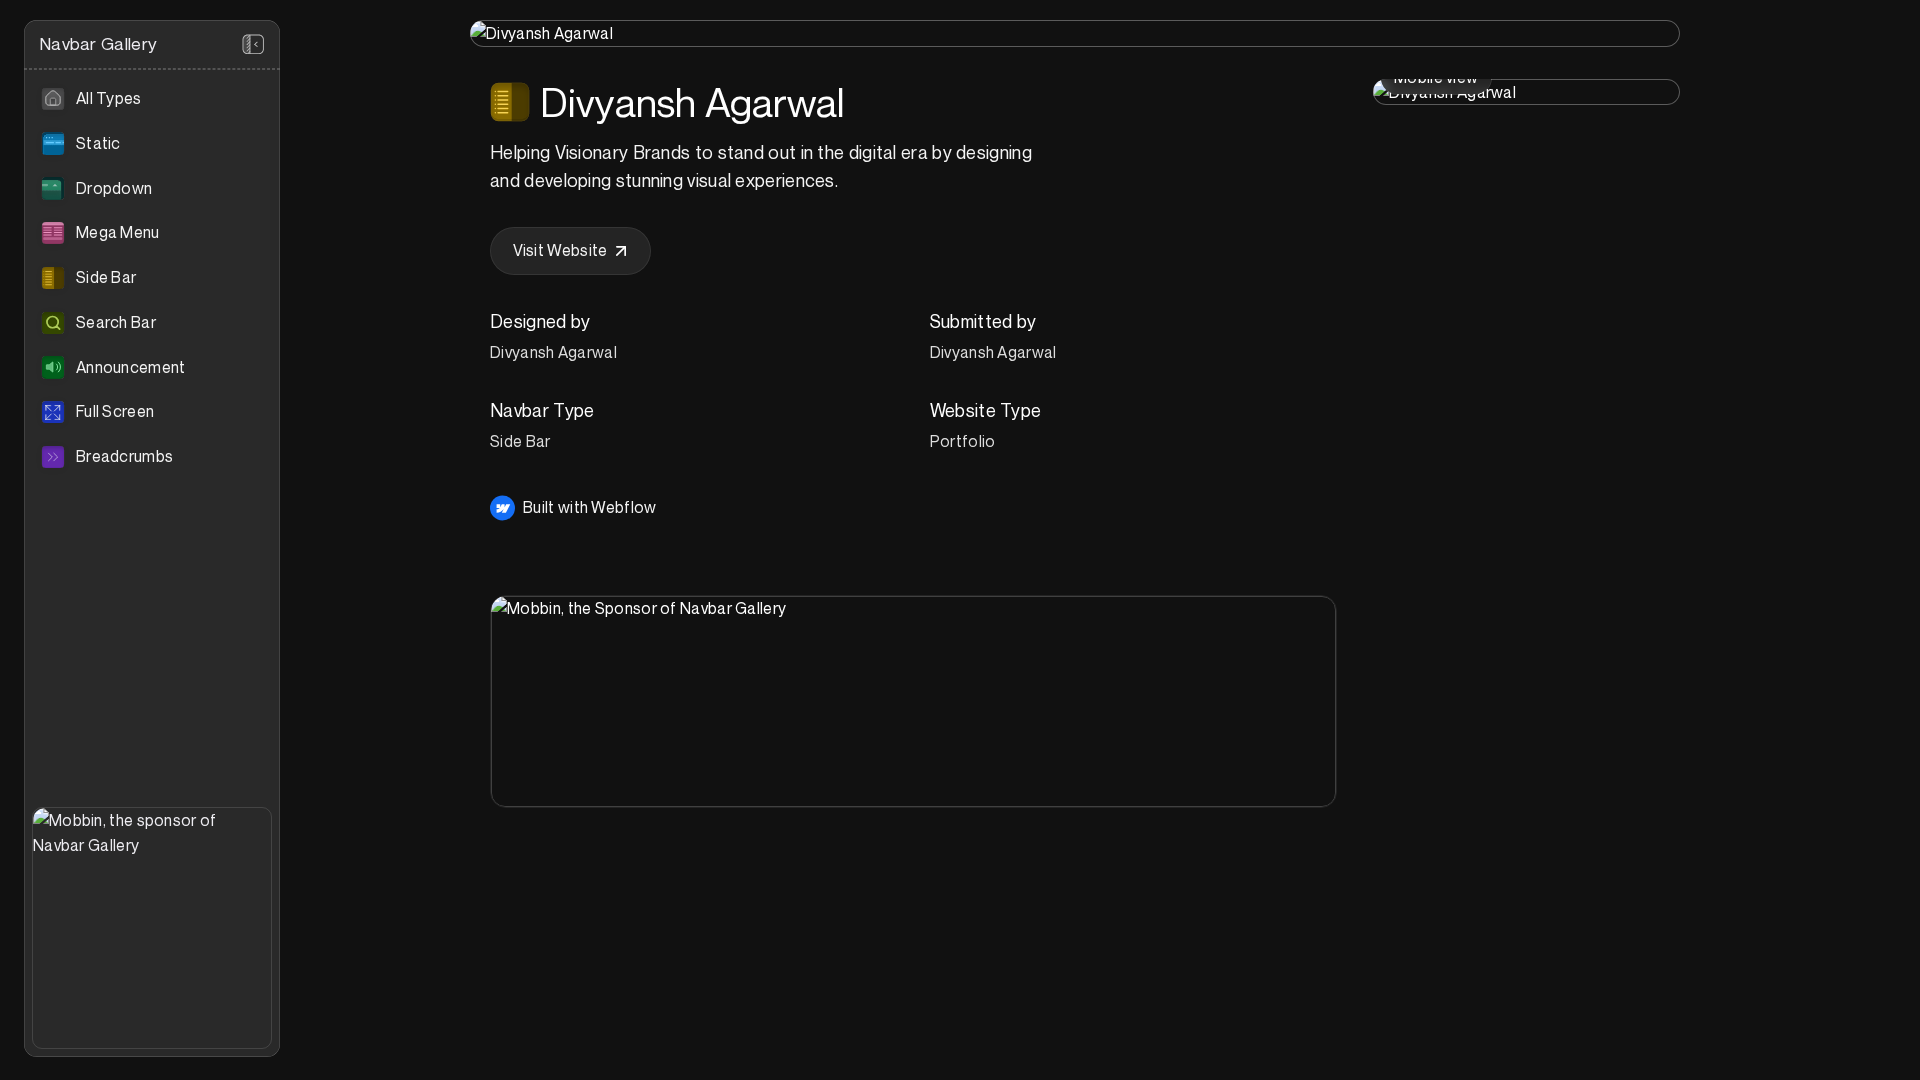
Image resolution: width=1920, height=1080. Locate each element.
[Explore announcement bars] (152, 368)
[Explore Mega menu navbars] (152, 233)
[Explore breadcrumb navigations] (152, 457)
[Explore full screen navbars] (152, 412)
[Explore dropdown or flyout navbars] (152, 189)
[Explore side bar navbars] (152, 278)
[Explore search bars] (152, 323)
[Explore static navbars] (152, 144)
